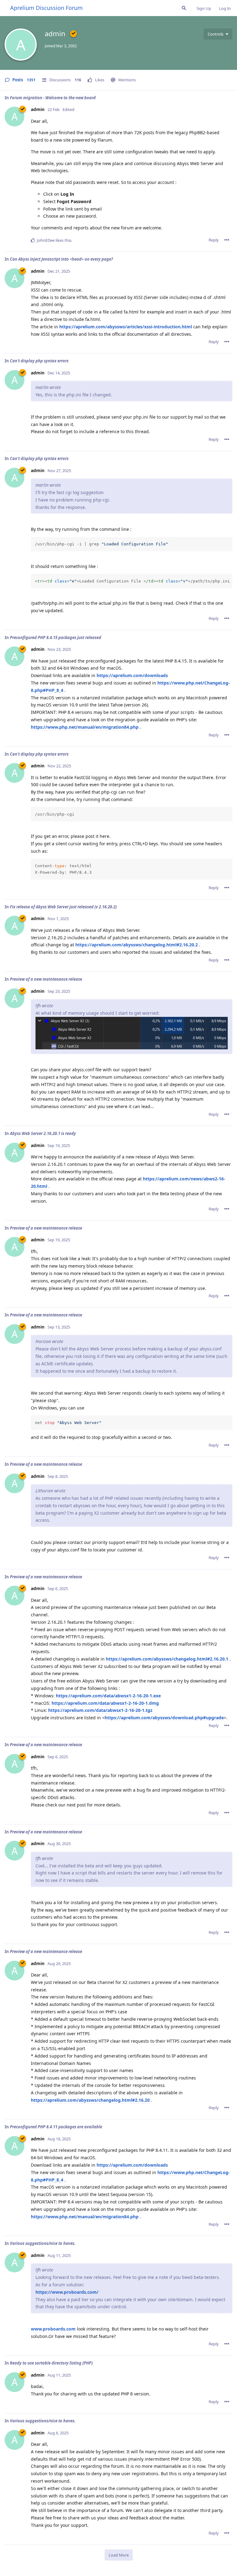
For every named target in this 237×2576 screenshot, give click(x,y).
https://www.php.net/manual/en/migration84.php (85, 727)
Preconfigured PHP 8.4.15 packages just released (56, 638)
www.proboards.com (53, 2329)
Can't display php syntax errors (39, 361)
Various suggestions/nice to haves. (43, 2243)
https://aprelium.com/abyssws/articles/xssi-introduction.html (126, 327)
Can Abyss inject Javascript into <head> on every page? (61, 259)
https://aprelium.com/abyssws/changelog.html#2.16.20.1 (167, 1659)
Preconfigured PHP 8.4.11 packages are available (56, 2127)
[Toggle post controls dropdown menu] (227, 240)
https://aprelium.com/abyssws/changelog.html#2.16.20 (90, 2100)
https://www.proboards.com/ (67, 2292)
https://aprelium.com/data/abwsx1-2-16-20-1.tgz (100, 1710)
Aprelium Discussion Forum (46, 8)
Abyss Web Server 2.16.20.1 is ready (43, 1133)
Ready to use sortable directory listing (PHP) (51, 2363)
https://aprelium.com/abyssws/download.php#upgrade (164, 1718)
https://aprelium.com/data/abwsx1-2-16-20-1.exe (108, 1696)
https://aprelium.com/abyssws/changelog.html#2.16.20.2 (137, 945)
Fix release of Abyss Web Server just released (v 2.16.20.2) (63, 907)
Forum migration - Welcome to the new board (53, 98)
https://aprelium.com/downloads (132, 675)
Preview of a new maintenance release (46, 979)
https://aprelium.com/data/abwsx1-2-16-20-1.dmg (105, 1703)
